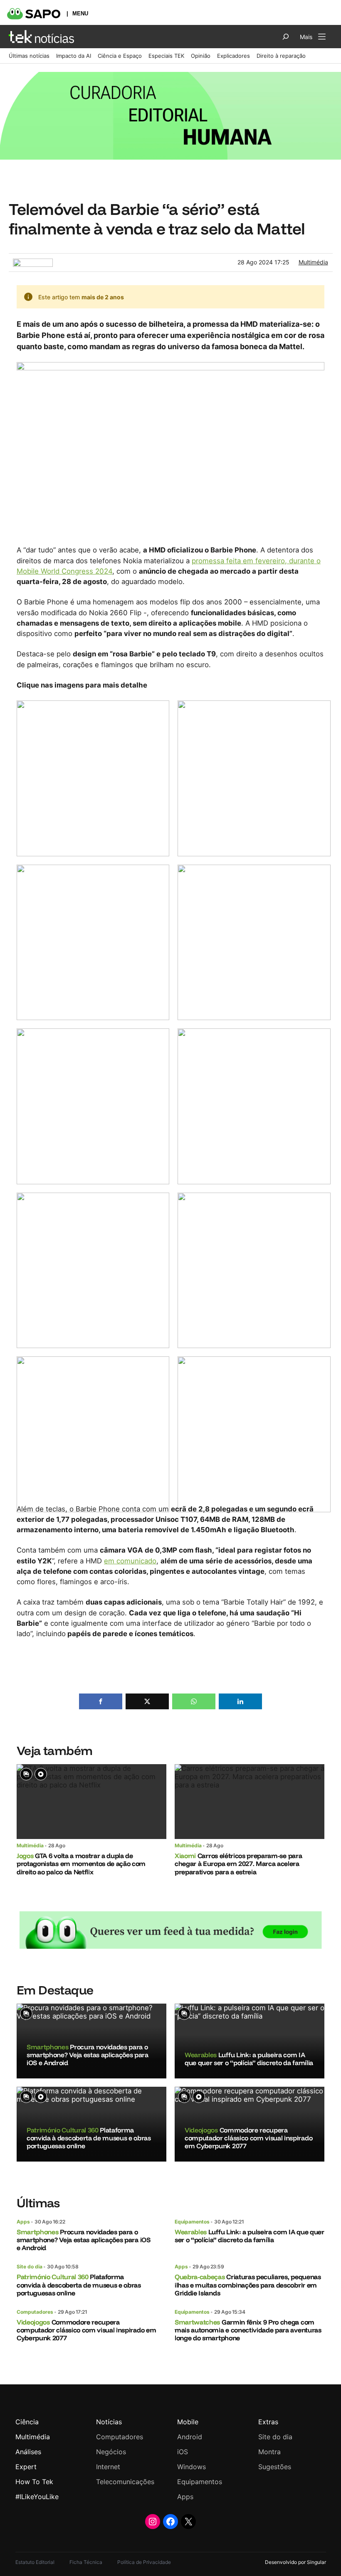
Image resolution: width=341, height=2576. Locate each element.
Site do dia (30, 2267)
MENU (80, 14)
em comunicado (130, 1561)
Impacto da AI (74, 56)
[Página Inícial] (41, 37)
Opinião (201, 56)
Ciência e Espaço (120, 56)
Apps (23, 2222)
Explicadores (234, 56)
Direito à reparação (281, 56)
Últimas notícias (29, 56)
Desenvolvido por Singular (295, 2562)
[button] (101, 1701)
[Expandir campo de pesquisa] (286, 37)
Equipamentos (192, 2222)
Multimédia (313, 262)
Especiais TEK (166, 56)
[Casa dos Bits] (33, 263)
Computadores (35, 2312)
